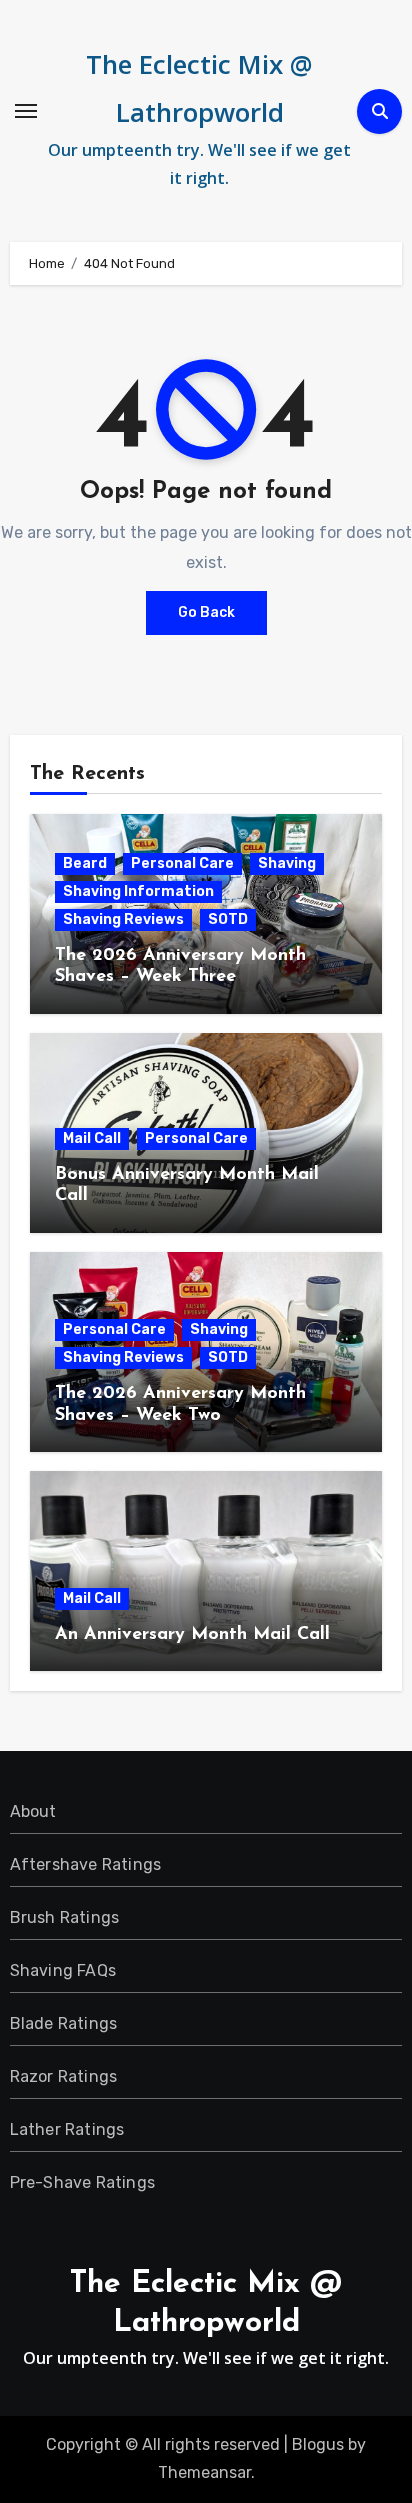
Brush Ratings (65, 1917)
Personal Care (182, 863)
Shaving (287, 863)
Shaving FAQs (63, 1970)
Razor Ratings (64, 2076)
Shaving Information (138, 891)
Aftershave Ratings (86, 1864)
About (33, 1811)
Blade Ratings (64, 2023)
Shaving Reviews (123, 919)
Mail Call (92, 1138)
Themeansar (204, 2472)
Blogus (318, 2444)
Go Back (206, 612)
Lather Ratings (67, 2129)
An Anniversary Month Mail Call (192, 1635)
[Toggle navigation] (26, 111)
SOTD (228, 919)
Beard (85, 863)
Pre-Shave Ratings (82, 2182)
